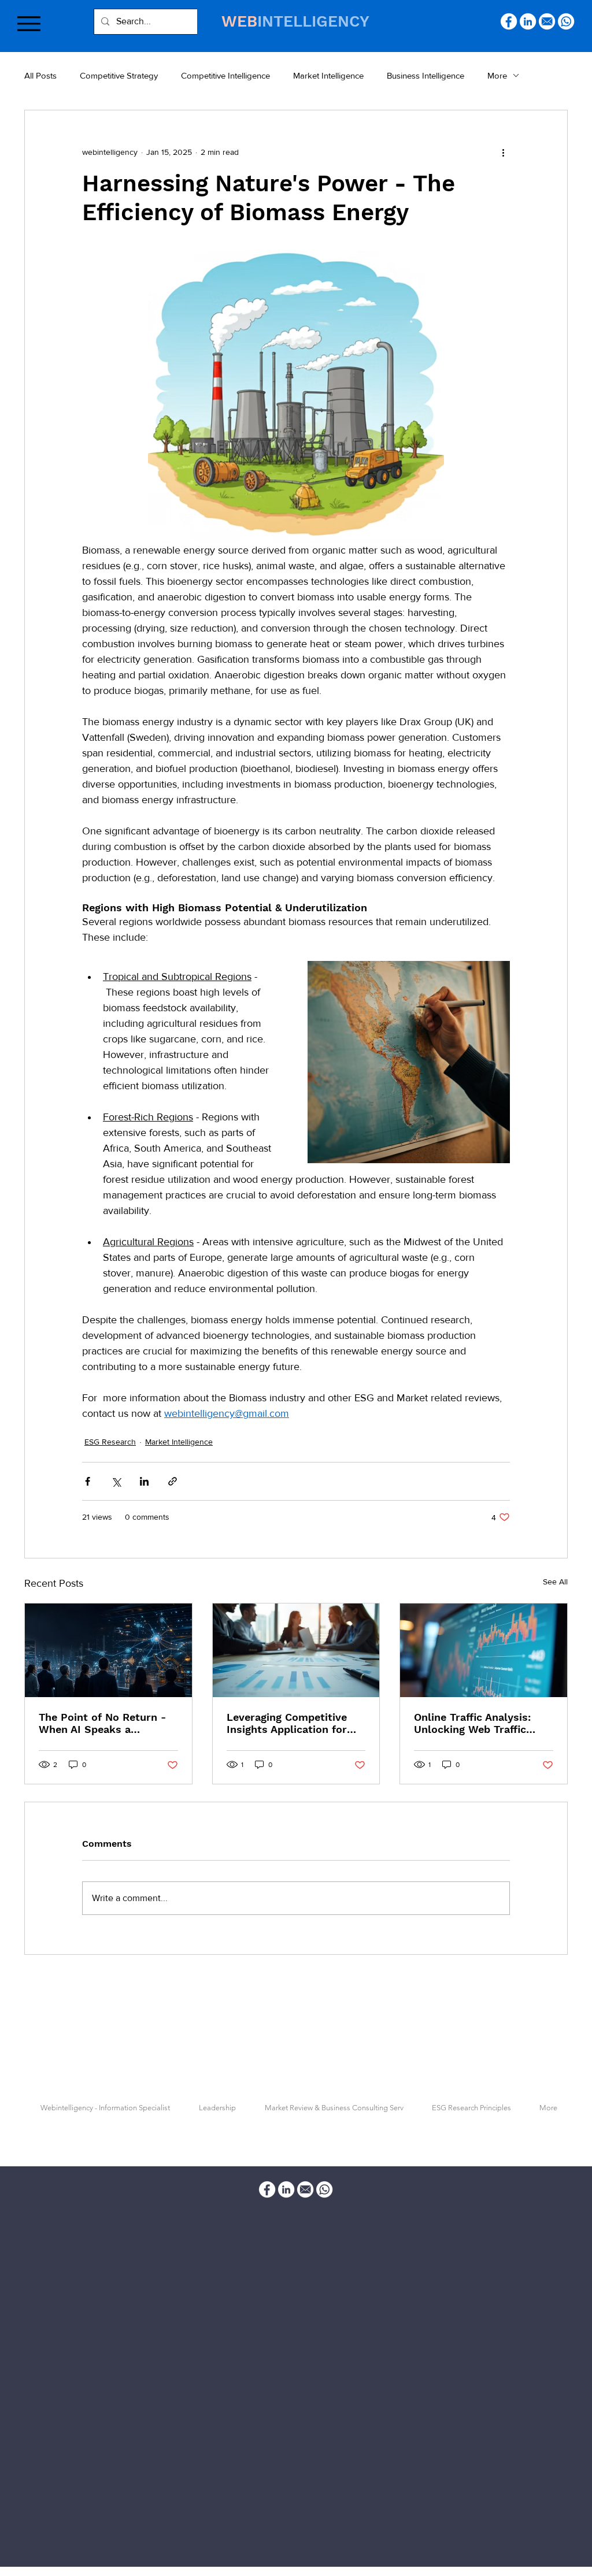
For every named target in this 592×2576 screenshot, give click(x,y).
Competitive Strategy (119, 75)
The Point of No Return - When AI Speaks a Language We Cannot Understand (102, 1723)
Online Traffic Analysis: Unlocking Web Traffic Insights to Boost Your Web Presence (472, 1723)
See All (555, 1582)
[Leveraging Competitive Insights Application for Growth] (296, 1650)
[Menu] (29, 23)
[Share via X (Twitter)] (116, 1481)
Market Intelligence (328, 75)
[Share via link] (173, 1481)
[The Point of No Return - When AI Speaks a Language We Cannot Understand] (108, 1650)
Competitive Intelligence (225, 75)
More (497, 75)
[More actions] (503, 152)
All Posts (40, 75)
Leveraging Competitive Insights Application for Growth (287, 1723)
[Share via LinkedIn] (144, 1481)
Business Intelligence (425, 75)
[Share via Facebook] (88, 1481)
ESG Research (110, 1442)
